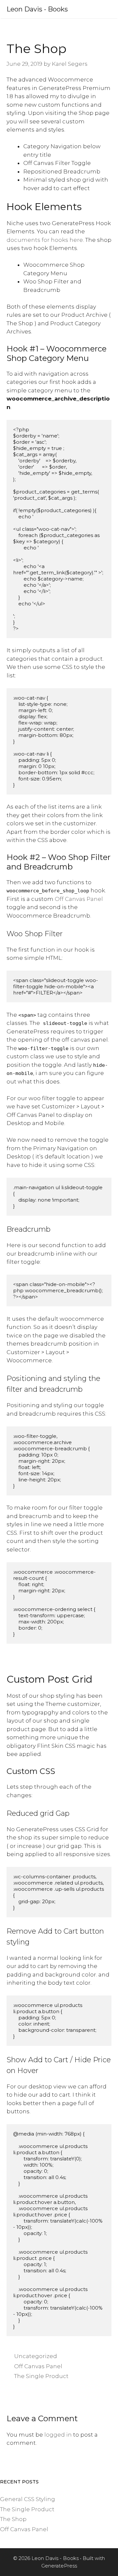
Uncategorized (36, 2356)
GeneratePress (59, 2566)
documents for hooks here (45, 240)
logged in (58, 2435)
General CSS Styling (28, 2499)
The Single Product (41, 2376)
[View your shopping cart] (95, 9)
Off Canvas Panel (79, 899)
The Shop (13, 2519)
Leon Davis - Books (37, 9)
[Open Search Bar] (82, 9)
